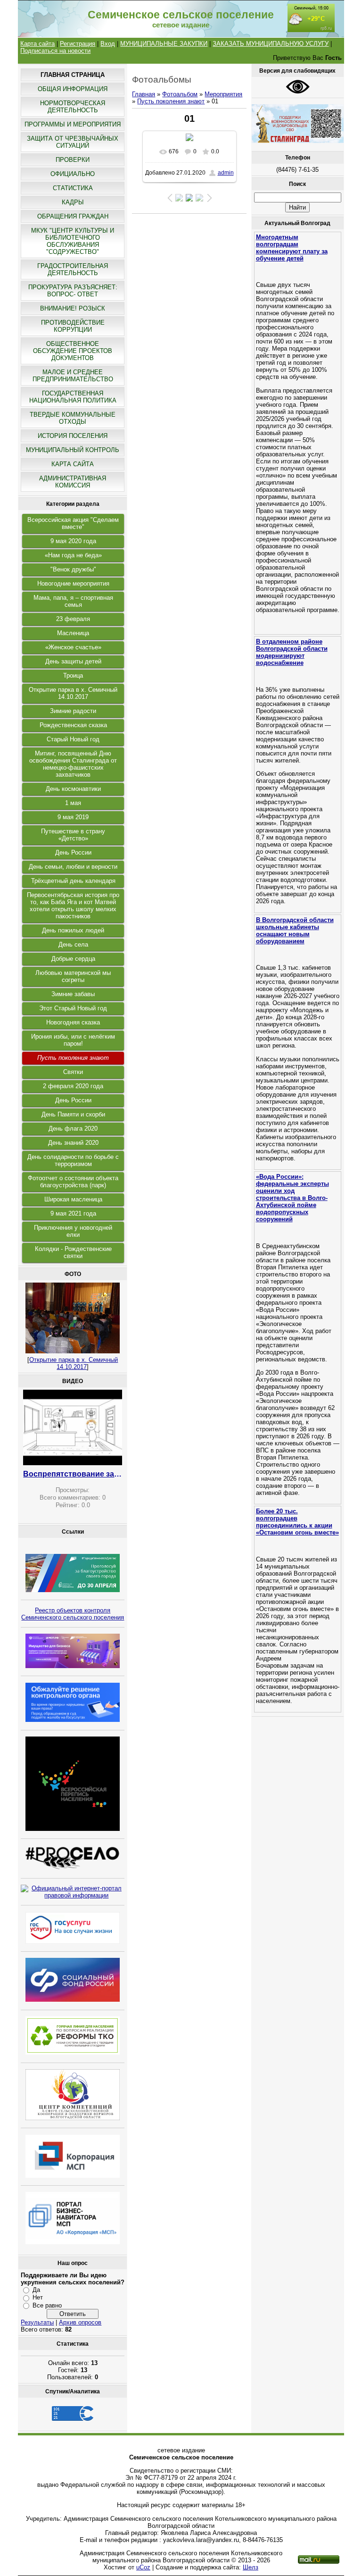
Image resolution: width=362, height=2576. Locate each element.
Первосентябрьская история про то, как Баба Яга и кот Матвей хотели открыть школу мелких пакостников (73, 906)
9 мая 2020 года (73, 541)
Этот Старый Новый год (73, 1008)
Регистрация (78, 44)
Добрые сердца (73, 959)
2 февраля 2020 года (73, 1086)
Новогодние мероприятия (73, 583)
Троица (73, 675)
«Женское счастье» (73, 647)
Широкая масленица (73, 1199)
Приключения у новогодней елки (73, 1231)
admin (226, 173)
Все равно (47, 2305)
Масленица (73, 633)
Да (36, 2290)
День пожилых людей (73, 930)
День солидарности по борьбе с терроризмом (73, 1160)
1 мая (73, 803)
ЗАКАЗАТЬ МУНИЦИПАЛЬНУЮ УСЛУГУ (271, 44)
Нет (38, 2297)
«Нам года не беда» (73, 555)
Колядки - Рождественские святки (73, 1252)
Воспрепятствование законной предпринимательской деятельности (73, 1474)
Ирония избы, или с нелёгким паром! (73, 1040)
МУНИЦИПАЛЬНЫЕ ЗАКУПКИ (164, 44)
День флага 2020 (73, 1129)
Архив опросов (80, 2322)
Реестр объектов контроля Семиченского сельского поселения (73, 1614)
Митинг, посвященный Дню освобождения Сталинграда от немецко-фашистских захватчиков (73, 764)
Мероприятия (223, 94)
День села (73, 944)
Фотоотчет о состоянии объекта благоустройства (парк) (73, 1182)
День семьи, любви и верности (73, 867)
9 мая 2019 (73, 817)
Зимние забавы (73, 994)
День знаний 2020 (73, 1143)
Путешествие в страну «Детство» (73, 835)
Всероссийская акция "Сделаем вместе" (73, 523)
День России (73, 852)
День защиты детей (73, 661)
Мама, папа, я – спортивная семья (73, 601)
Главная (144, 94)
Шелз (251, 2567)
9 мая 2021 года (73, 1213)
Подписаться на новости (55, 51)
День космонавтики (73, 789)
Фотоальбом (180, 94)
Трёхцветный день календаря (73, 881)
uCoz (143, 2567)
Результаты (37, 2322)
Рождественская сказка (73, 725)
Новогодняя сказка (73, 1022)
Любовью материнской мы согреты (73, 976)
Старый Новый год (73, 739)
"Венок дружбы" (73, 569)
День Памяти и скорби (73, 1114)
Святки (73, 1072)
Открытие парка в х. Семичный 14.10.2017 (73, 693)
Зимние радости (73, 711)
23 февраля (73, 619)
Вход (108, 44)
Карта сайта (37, 44)
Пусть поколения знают (73, 1058)
